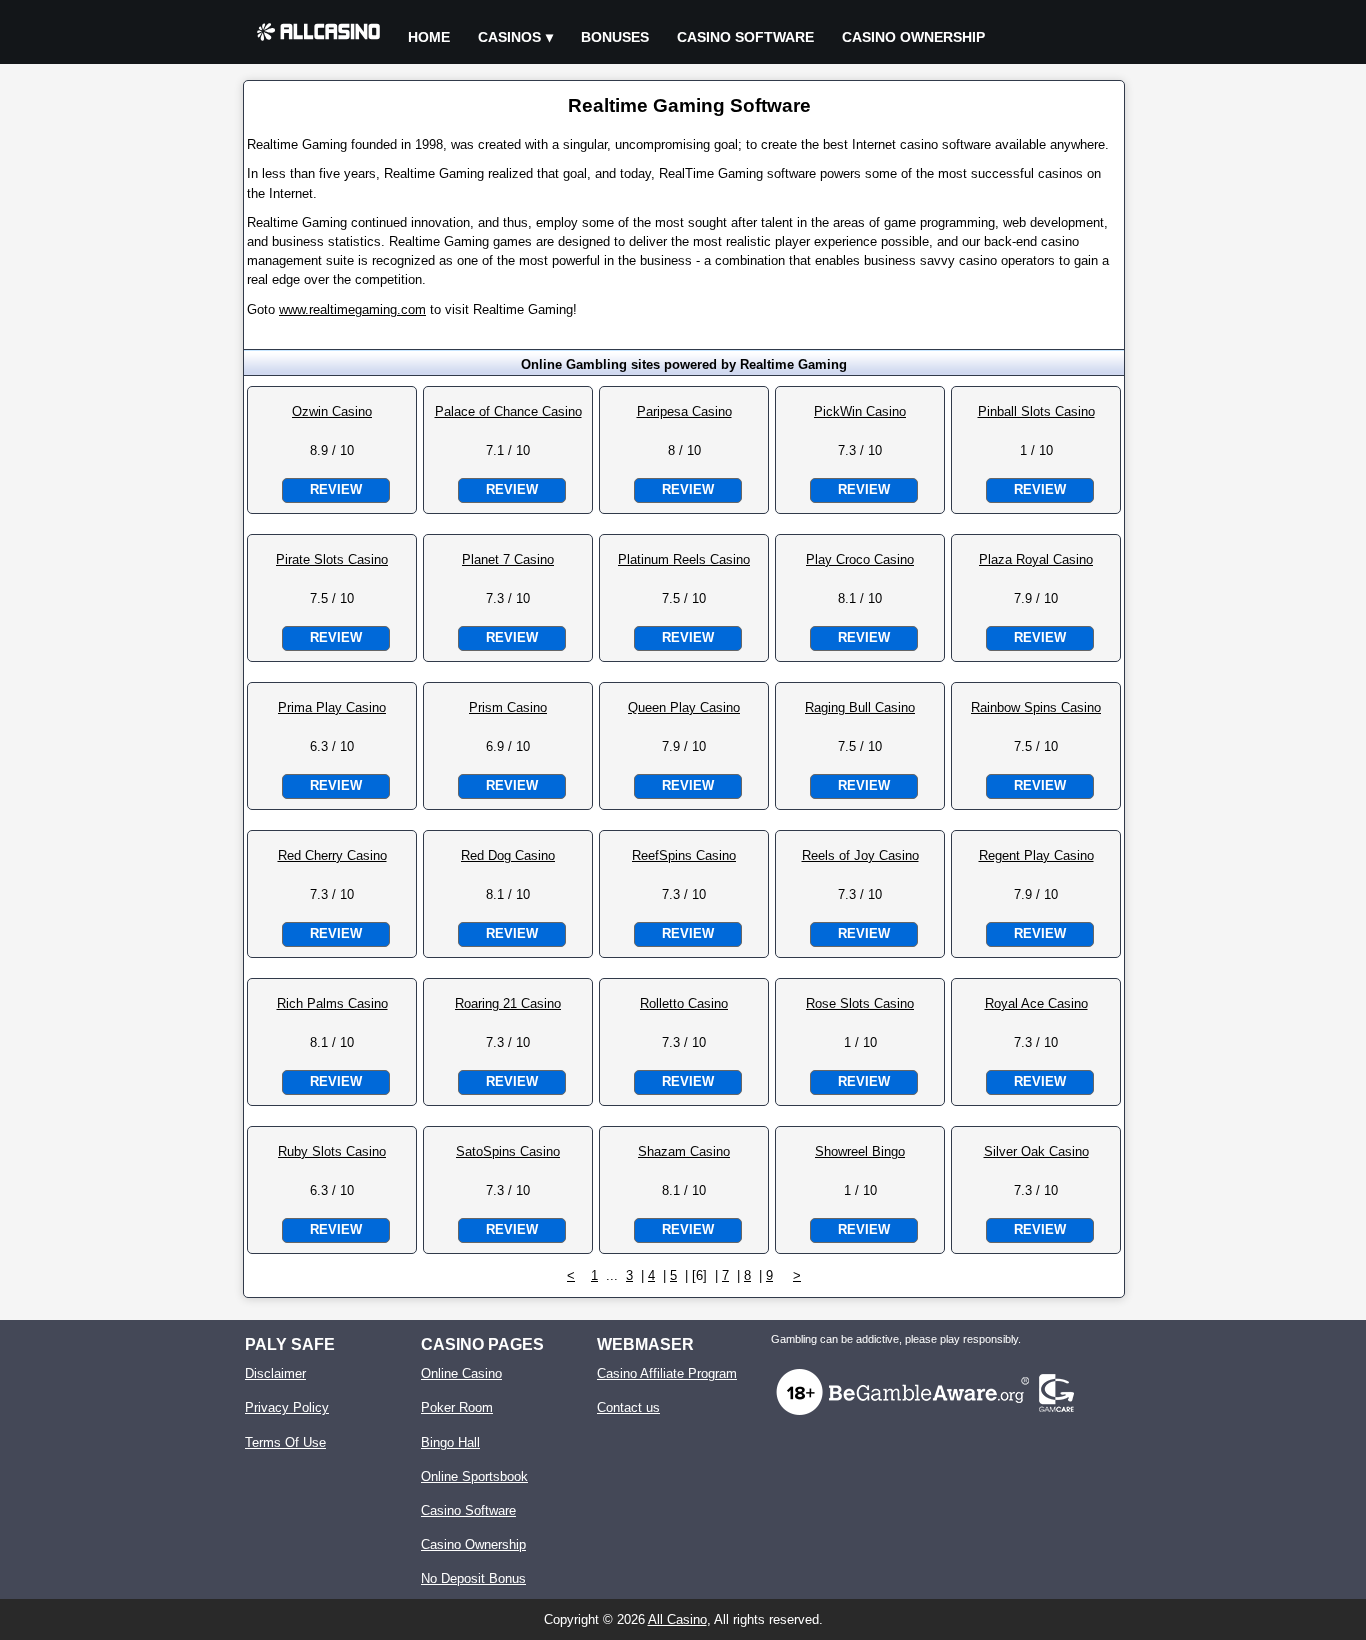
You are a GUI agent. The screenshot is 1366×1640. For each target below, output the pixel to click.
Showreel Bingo (860, 1151)
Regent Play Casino (1036, 855)
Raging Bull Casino (860, 707)
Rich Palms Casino (332, 1003)
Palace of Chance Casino (508, 411)
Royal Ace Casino (1036, 1003)
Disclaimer (275, 1373)
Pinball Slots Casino (1036, 411)
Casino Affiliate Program (667, 1373)
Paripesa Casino (684, 411)
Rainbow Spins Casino (1036, 707)
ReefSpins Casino (684, 855)
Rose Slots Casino (860, 1003)
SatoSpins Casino (508, 1151)
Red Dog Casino (508, 855)
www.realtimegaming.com (352, 309)
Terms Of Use (285, 1442)
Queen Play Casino (684, 707)
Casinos (509, 37)
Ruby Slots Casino (332, 1151)
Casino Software (745, 37)
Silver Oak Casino (1036, 1151)
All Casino (677, 1619)
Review (336, 489)
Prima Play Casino (332, 707)
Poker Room (457, 1407)
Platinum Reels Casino (684, 559)
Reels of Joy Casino (860, 855)
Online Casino (461, 1373)
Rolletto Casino (684, 1003)
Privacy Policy (287, 1407)
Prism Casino (508, 707)
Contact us (628, 1407)
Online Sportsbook (474, 1476)
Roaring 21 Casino (508, 1003)
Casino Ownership (913, 37)
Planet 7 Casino (508, 559)
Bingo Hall (450, 1442)
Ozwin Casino (332, 411)
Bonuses (615, 37)
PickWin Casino (860, 411)
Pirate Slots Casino (332, 559)
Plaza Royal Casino (1036, 559)
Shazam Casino (684, 1151)
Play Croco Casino (860, 559)
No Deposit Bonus (473, 1578)
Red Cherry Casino (332, 855)
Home (429, 37)
